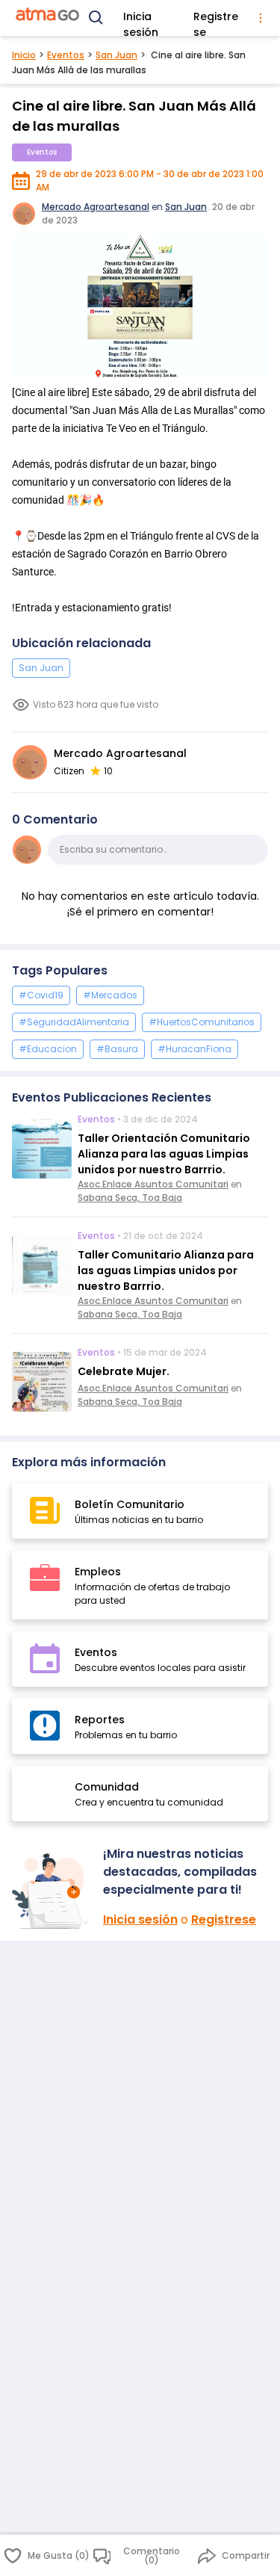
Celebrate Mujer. (124, 1371)
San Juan (116, 55)
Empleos (98, 1572)
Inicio (24, 55)
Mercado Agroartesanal (96, 207)
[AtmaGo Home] (48, 18)
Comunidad (107, 1787)
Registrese (216, 19)
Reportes (100, 1720)
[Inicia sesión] (52, 1891)
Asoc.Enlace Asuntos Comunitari (153, 1184)
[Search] (96, 18)
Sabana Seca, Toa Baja (130, 1198)
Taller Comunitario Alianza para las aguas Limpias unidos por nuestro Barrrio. (166, 1270)
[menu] (261, 18)
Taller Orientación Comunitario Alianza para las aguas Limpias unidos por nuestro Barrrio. (164, 1154)
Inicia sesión (141, 19)
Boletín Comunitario (130, 1504)
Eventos (66, 55)
